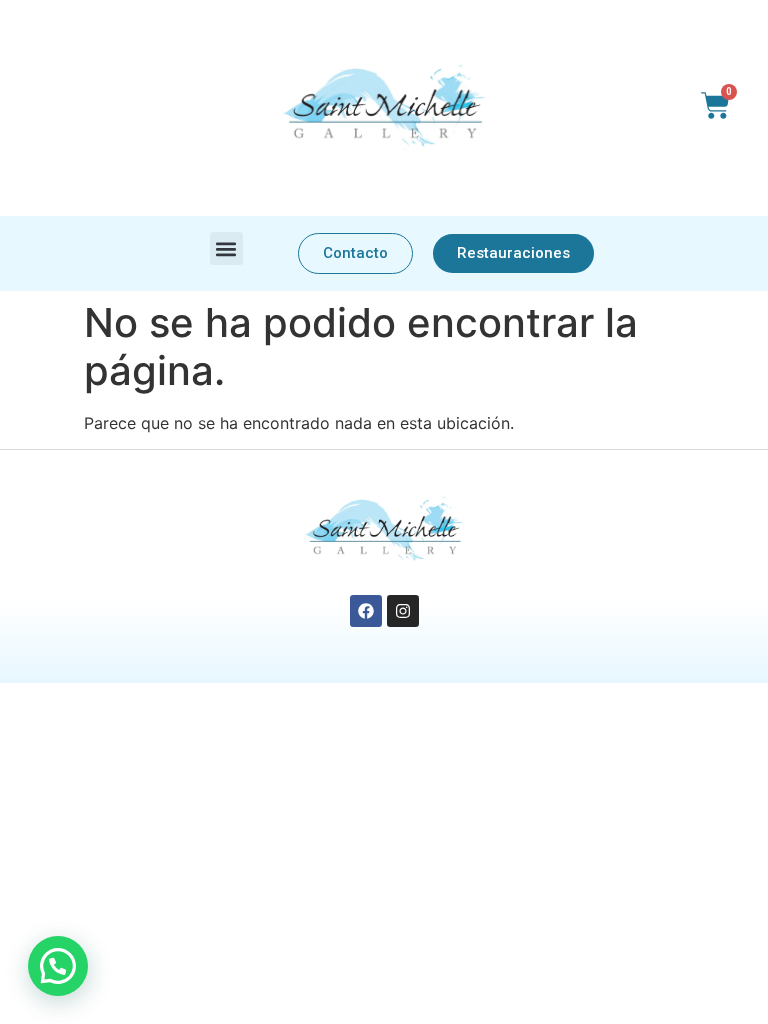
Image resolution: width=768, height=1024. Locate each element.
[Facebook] (366, 611)
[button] (226, 248)
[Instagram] (403, 611)
